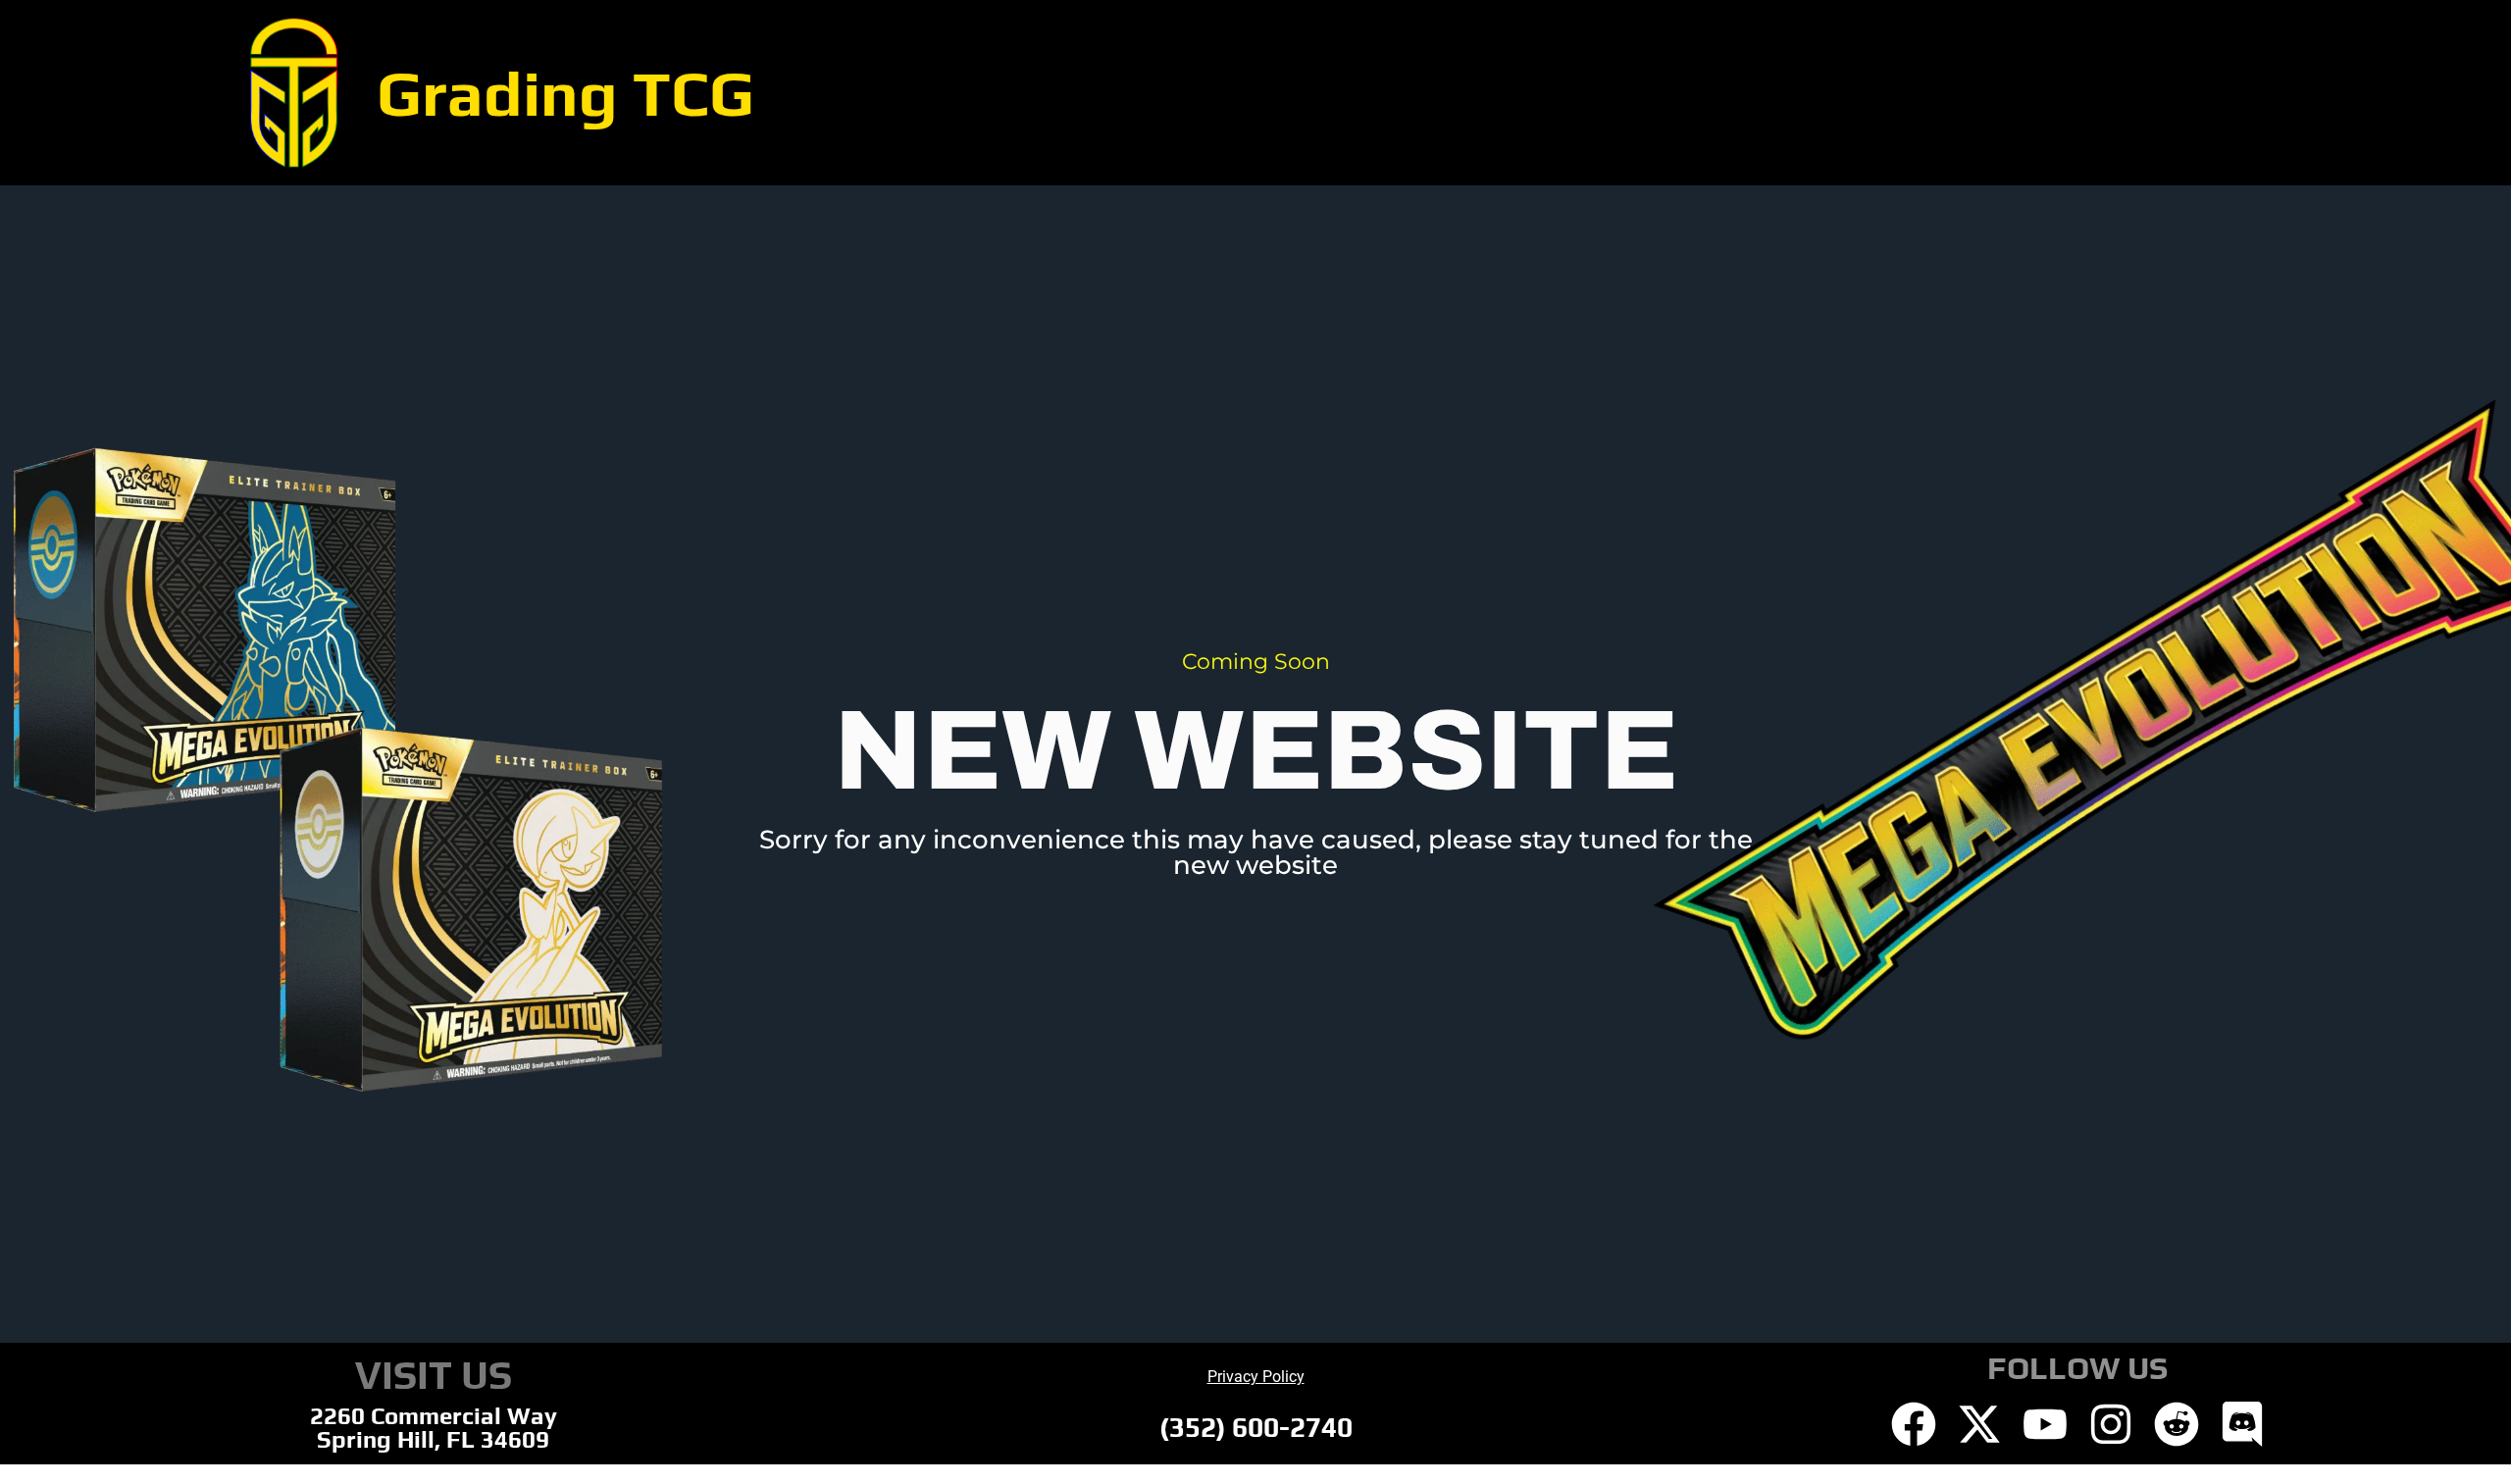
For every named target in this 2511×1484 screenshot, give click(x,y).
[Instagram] (2111, 1424)
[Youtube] (2045, 1424)
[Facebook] (1914, 1424)
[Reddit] (2177, 1424)
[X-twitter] (1979, 1424)
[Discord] (2242, 1424)
